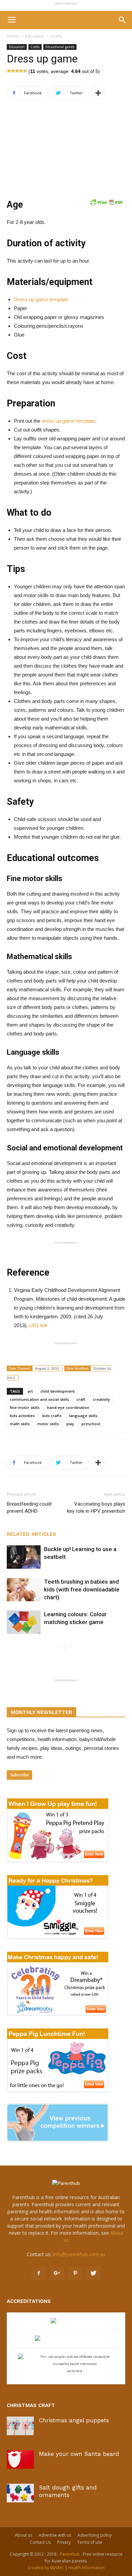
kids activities (22, 1416)
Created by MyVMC (46, 2568)
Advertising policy (95, 2535)
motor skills (48, 1424)
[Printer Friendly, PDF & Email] (106, 202)
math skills (20, 1424)
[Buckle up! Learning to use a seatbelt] (24, 1557)
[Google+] (57, 2273)
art (30, 1391)
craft (81, 1399)
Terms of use (90, 2542)
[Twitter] (93, 2273)
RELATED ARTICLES (31, 1534)
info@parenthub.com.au (79, 2254)
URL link (38, 1325)
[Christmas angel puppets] (20, 2426)
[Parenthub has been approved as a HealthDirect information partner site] (66, 2321)
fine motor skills (25, 1407)
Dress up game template (41, 299)
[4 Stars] (21, 71)
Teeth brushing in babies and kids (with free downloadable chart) (82, 1589)
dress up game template (68, 421)
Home (13, 36)
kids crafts (52, 1416)
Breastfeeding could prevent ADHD (29, 1508)
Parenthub (70, 2554)
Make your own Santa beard (79, 2454)
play (70, 1424)
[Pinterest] (75, 2273)
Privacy (64, 2542)
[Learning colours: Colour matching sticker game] (24, 1622)
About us (24, 2535)
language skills (83, 1416)
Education (35, 36)
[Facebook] (39, 2273)
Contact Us (40, 2542)
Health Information (86, 2568)
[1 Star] (9, 71)
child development (58, 1391)
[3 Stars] (17, 71)
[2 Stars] (13, 71)
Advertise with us (55, 2535)
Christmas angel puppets (74, 2420)
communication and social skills (39, 1399)
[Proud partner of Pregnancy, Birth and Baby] (66, 2339)
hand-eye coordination (68, 1407)
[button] (123, 20)
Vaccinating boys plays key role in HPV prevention (96, 1508)
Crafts (56, 36)
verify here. (75, 2371)
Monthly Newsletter (41, 1712)
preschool (91, 1424)
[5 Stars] (25, 71)
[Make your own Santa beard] (20, 2459)
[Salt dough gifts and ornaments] (20, 2493)
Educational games (60, 47)
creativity (101, 1399)
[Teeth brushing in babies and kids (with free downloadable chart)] (24, 1590)
